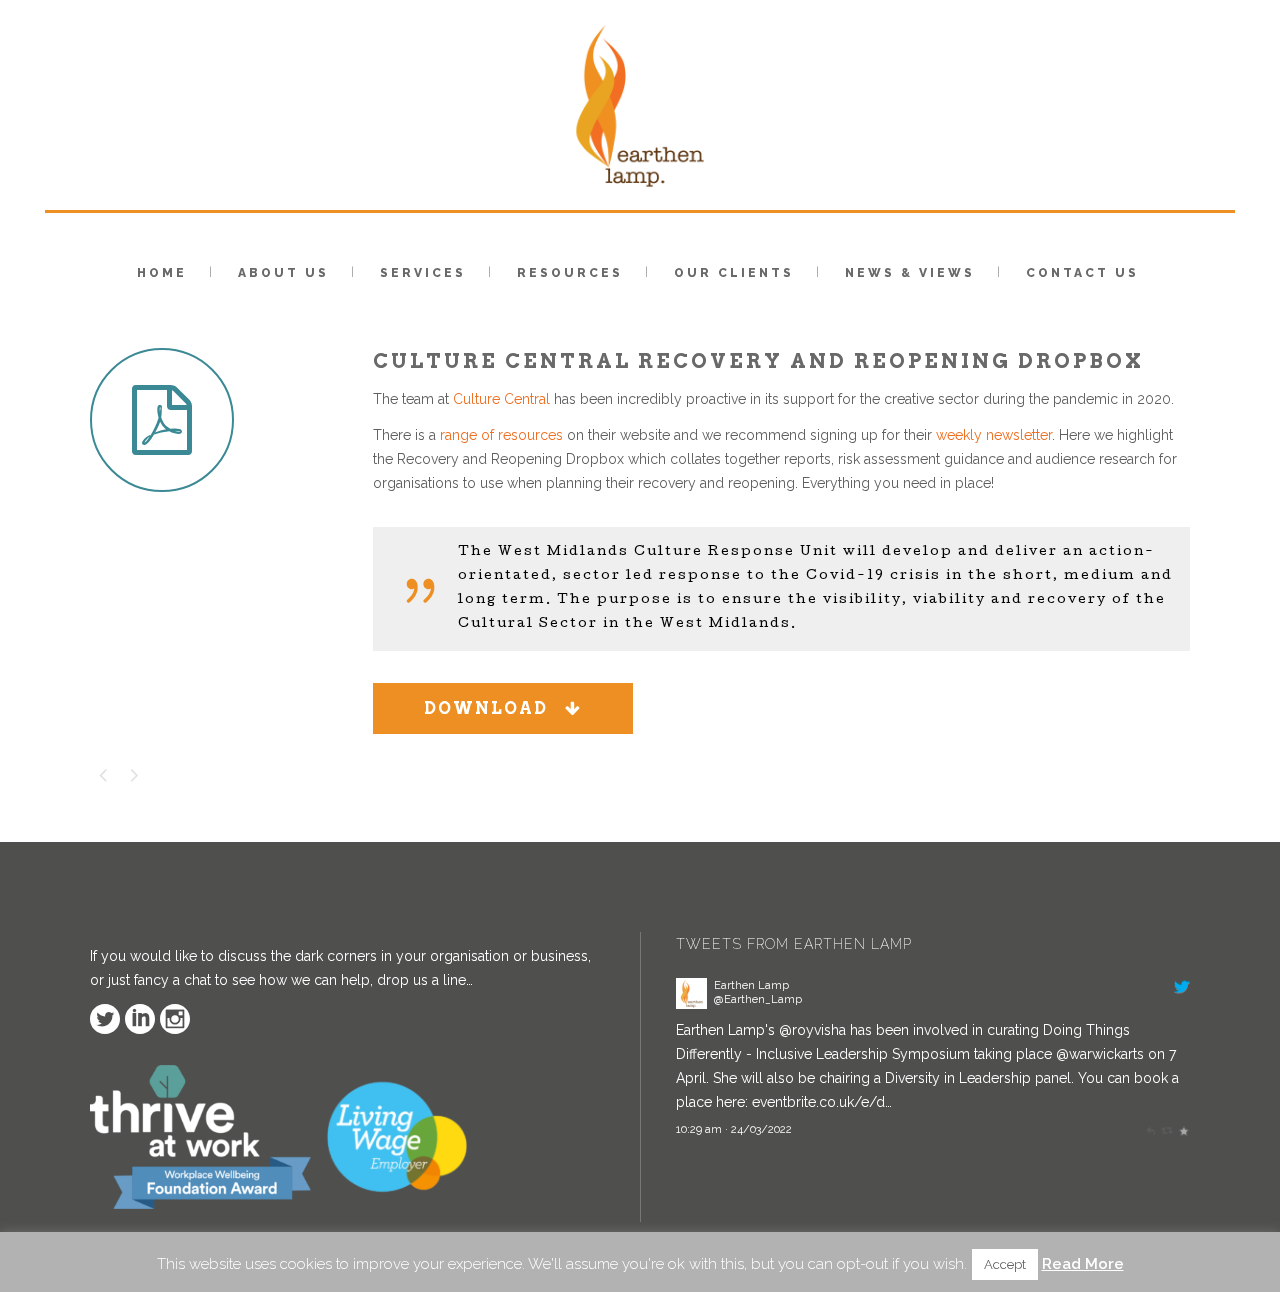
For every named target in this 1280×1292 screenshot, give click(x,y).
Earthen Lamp (751, 985)
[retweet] (1166, 1129)
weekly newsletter (994, 435)
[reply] (1150, 1129)
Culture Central (501, 399)
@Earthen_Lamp (758, 999)
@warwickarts (1100, 1054)
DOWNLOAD (486, 708)
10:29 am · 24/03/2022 (734, 1129)
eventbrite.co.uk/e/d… (822, 1102)
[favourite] (1183, 1129)
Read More (1083, 1264)
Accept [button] (1005, 1264)
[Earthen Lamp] (691, 1004)
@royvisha (812, 1030)
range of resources (501, 435)
